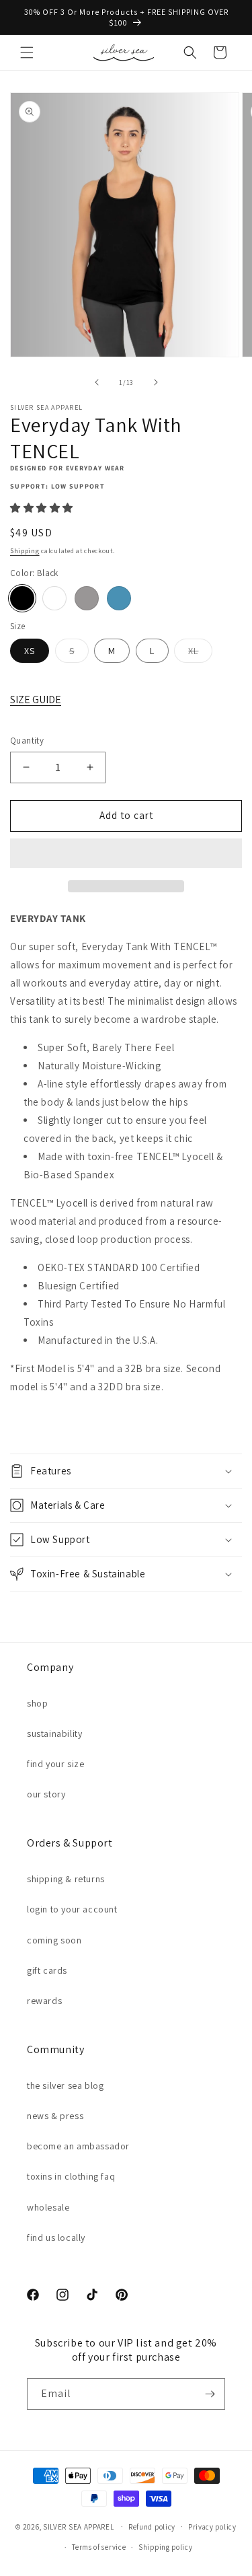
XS (30, 651)
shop (37, 1703)
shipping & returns (66, 1879)
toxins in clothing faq (71, 2176)
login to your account (72, 1909)
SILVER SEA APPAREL (79, 2526)
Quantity (27, 741)
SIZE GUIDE (36, 700)
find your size (55, 1764)
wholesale (48, 2207)
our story (46, 1794)
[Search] (190, 52)
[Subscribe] (210, 2394)
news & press (55, 2116)
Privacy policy (212, 2527)
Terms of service (99, 2547)
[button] (43, 508)
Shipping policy (166, 2547)
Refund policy (152, 2527)
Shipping (25, 551)
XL (200, 653)
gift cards (47, 1970)
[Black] (22, 598)
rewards (44, 2001)
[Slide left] (97, 382)
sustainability (54, 1733)
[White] (54, 598)
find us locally (56, 2238)
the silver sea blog (65, 2085)
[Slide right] (156, 382)
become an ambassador (78, 2146)
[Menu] (27, 52)
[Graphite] (87, 598)
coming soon (54, 1940)
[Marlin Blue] (119, 598)
